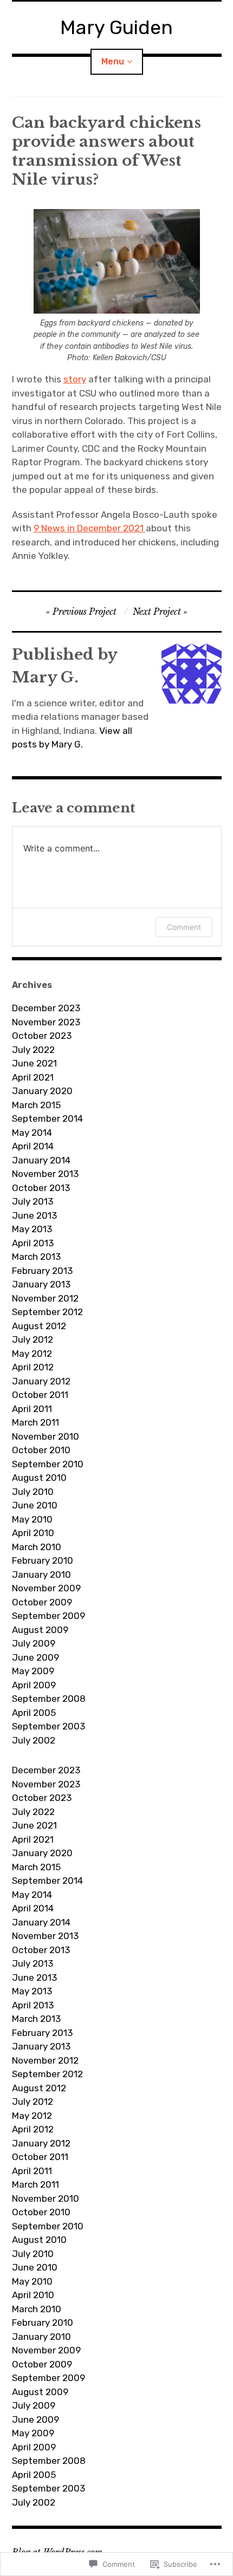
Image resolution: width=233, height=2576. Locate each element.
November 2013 (45, 1174)
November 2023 (46, 1022)
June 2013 (34, 1215)
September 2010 (48, 1464)
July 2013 (33, 1201)
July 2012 (33, 1339)
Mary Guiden (116, 27)
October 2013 (41, 1188)
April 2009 (34, 1685)
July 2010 (33, 1492)
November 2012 (45, 1298)
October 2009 (42, 1602)
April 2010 (33, 1533)
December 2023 (46, 1008)
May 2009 (33, 1671)
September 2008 (49, 1699)
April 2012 (33, 1367)
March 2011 (35, 1422)
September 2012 (47, 1312)
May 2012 (32, 1354)
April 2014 (33, 1146)
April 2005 (34, 1713)
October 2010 (41, 1450)
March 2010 (37, 1547)
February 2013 (42, 1271)
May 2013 (32, 1229)
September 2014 (47, 1118)
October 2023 (42, 1036)
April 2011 (32, 1409)
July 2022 (33, 1050)
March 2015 (36, 1105)
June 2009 (35, 1657)
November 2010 (46, 1436)
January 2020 (42, 1091)
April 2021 (33, 1077)
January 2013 (41, 1284)
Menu (113, 61)
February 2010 (43, 1560)
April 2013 (33, 1243)
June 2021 (34, 1063)
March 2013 (36, 1257)
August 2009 (40, 1630)
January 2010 (41, 1575)
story (75, 379)
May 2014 (32, 1133)
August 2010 (39, 1478)
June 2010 (35, 1505)
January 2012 (41, 1381)
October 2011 (40, 1395)
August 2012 (39, 1326)
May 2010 (32, 1519)
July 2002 (34, 1740)
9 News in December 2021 (90, 528)
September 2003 (48, 1726)
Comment (184, 927)
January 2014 (41, 1160)
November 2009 (46, 1588)
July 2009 (34, 1643)
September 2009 (48, 1616)
